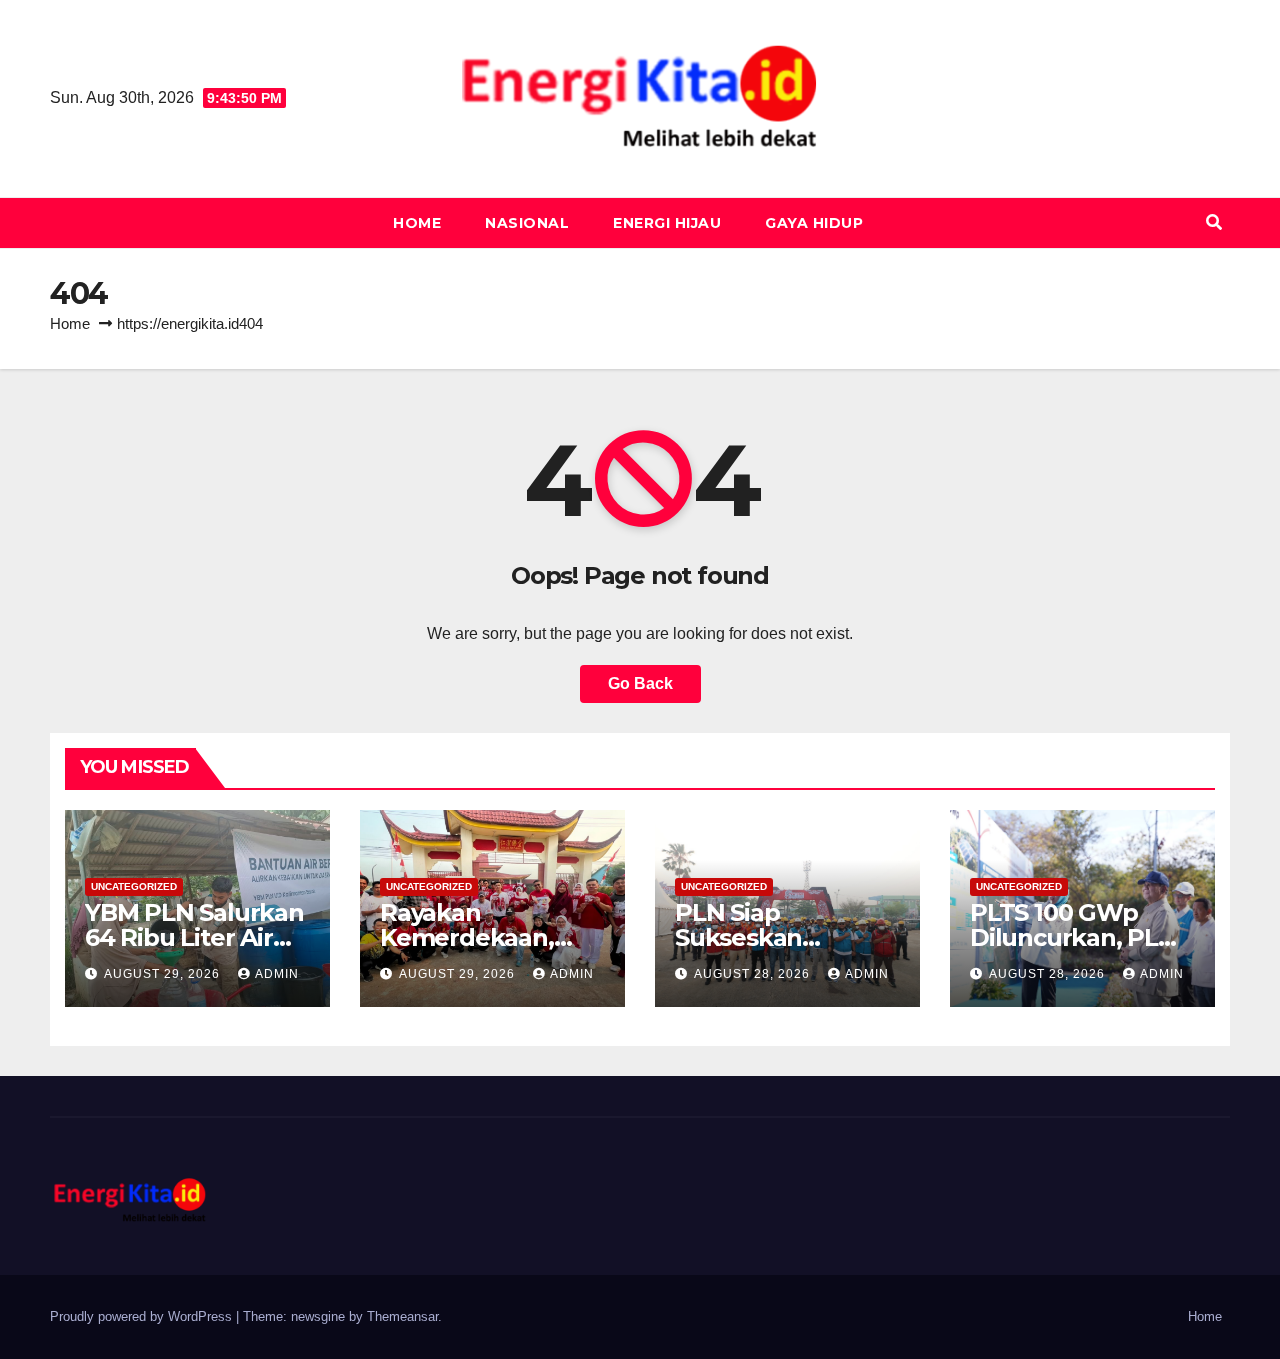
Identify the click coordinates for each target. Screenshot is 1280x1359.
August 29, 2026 (164, 974)
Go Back (640, 683)
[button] (1214, 222)
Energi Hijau (667, 223)
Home (417, 223)
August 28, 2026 (754, 974)
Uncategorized (134, 886)
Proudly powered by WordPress (143, 1316)
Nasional (527, 223)
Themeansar (402, 1316)
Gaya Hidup (814, 223)
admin (277, 974)
